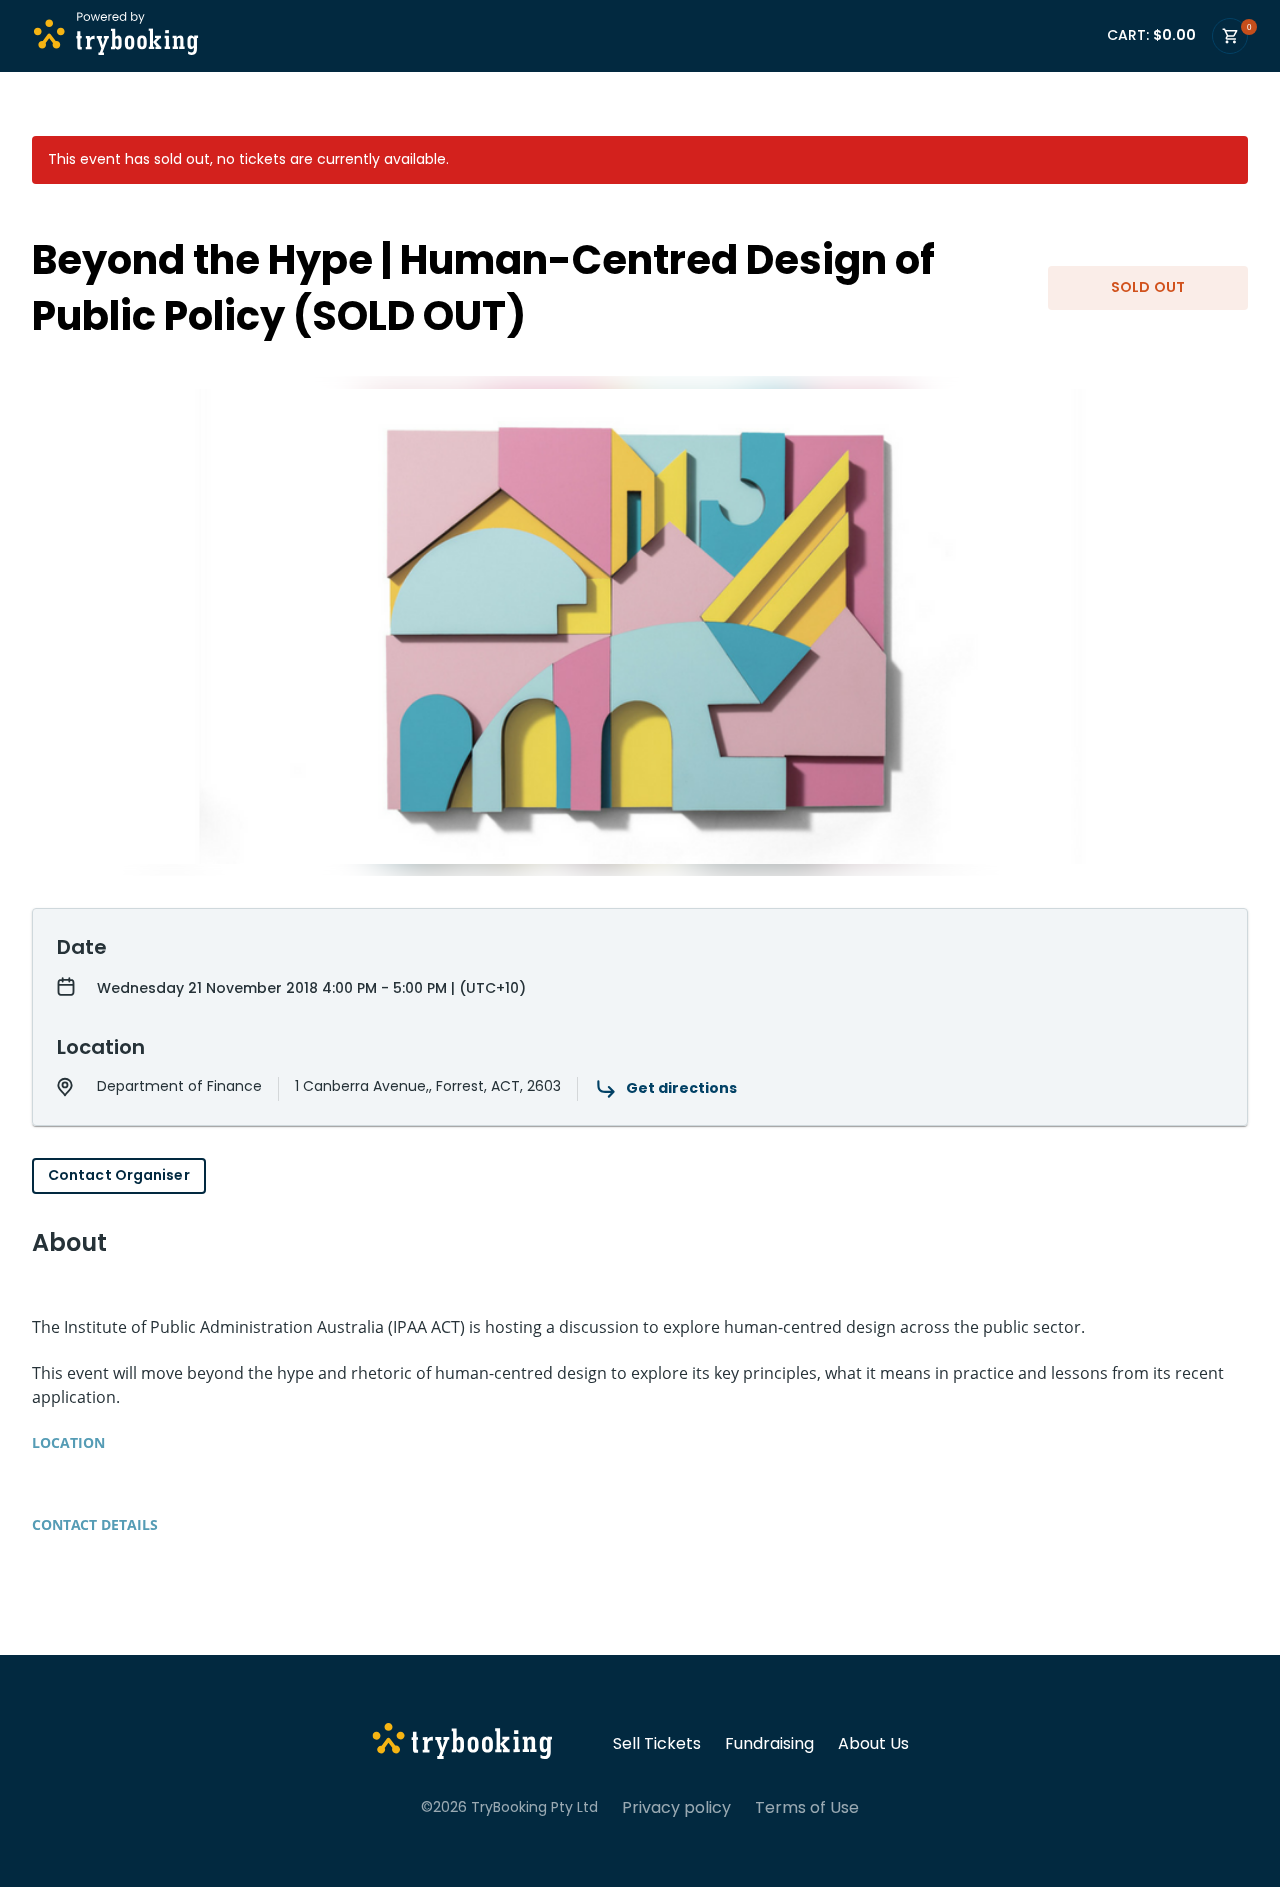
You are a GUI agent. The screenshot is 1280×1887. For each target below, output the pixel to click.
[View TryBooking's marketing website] (462, 1744)
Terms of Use (807, 1808)
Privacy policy (676, 1808)
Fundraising (769, 1744)
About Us (873, 1744)
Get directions (681, 1088)
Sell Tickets (657, 1744)
